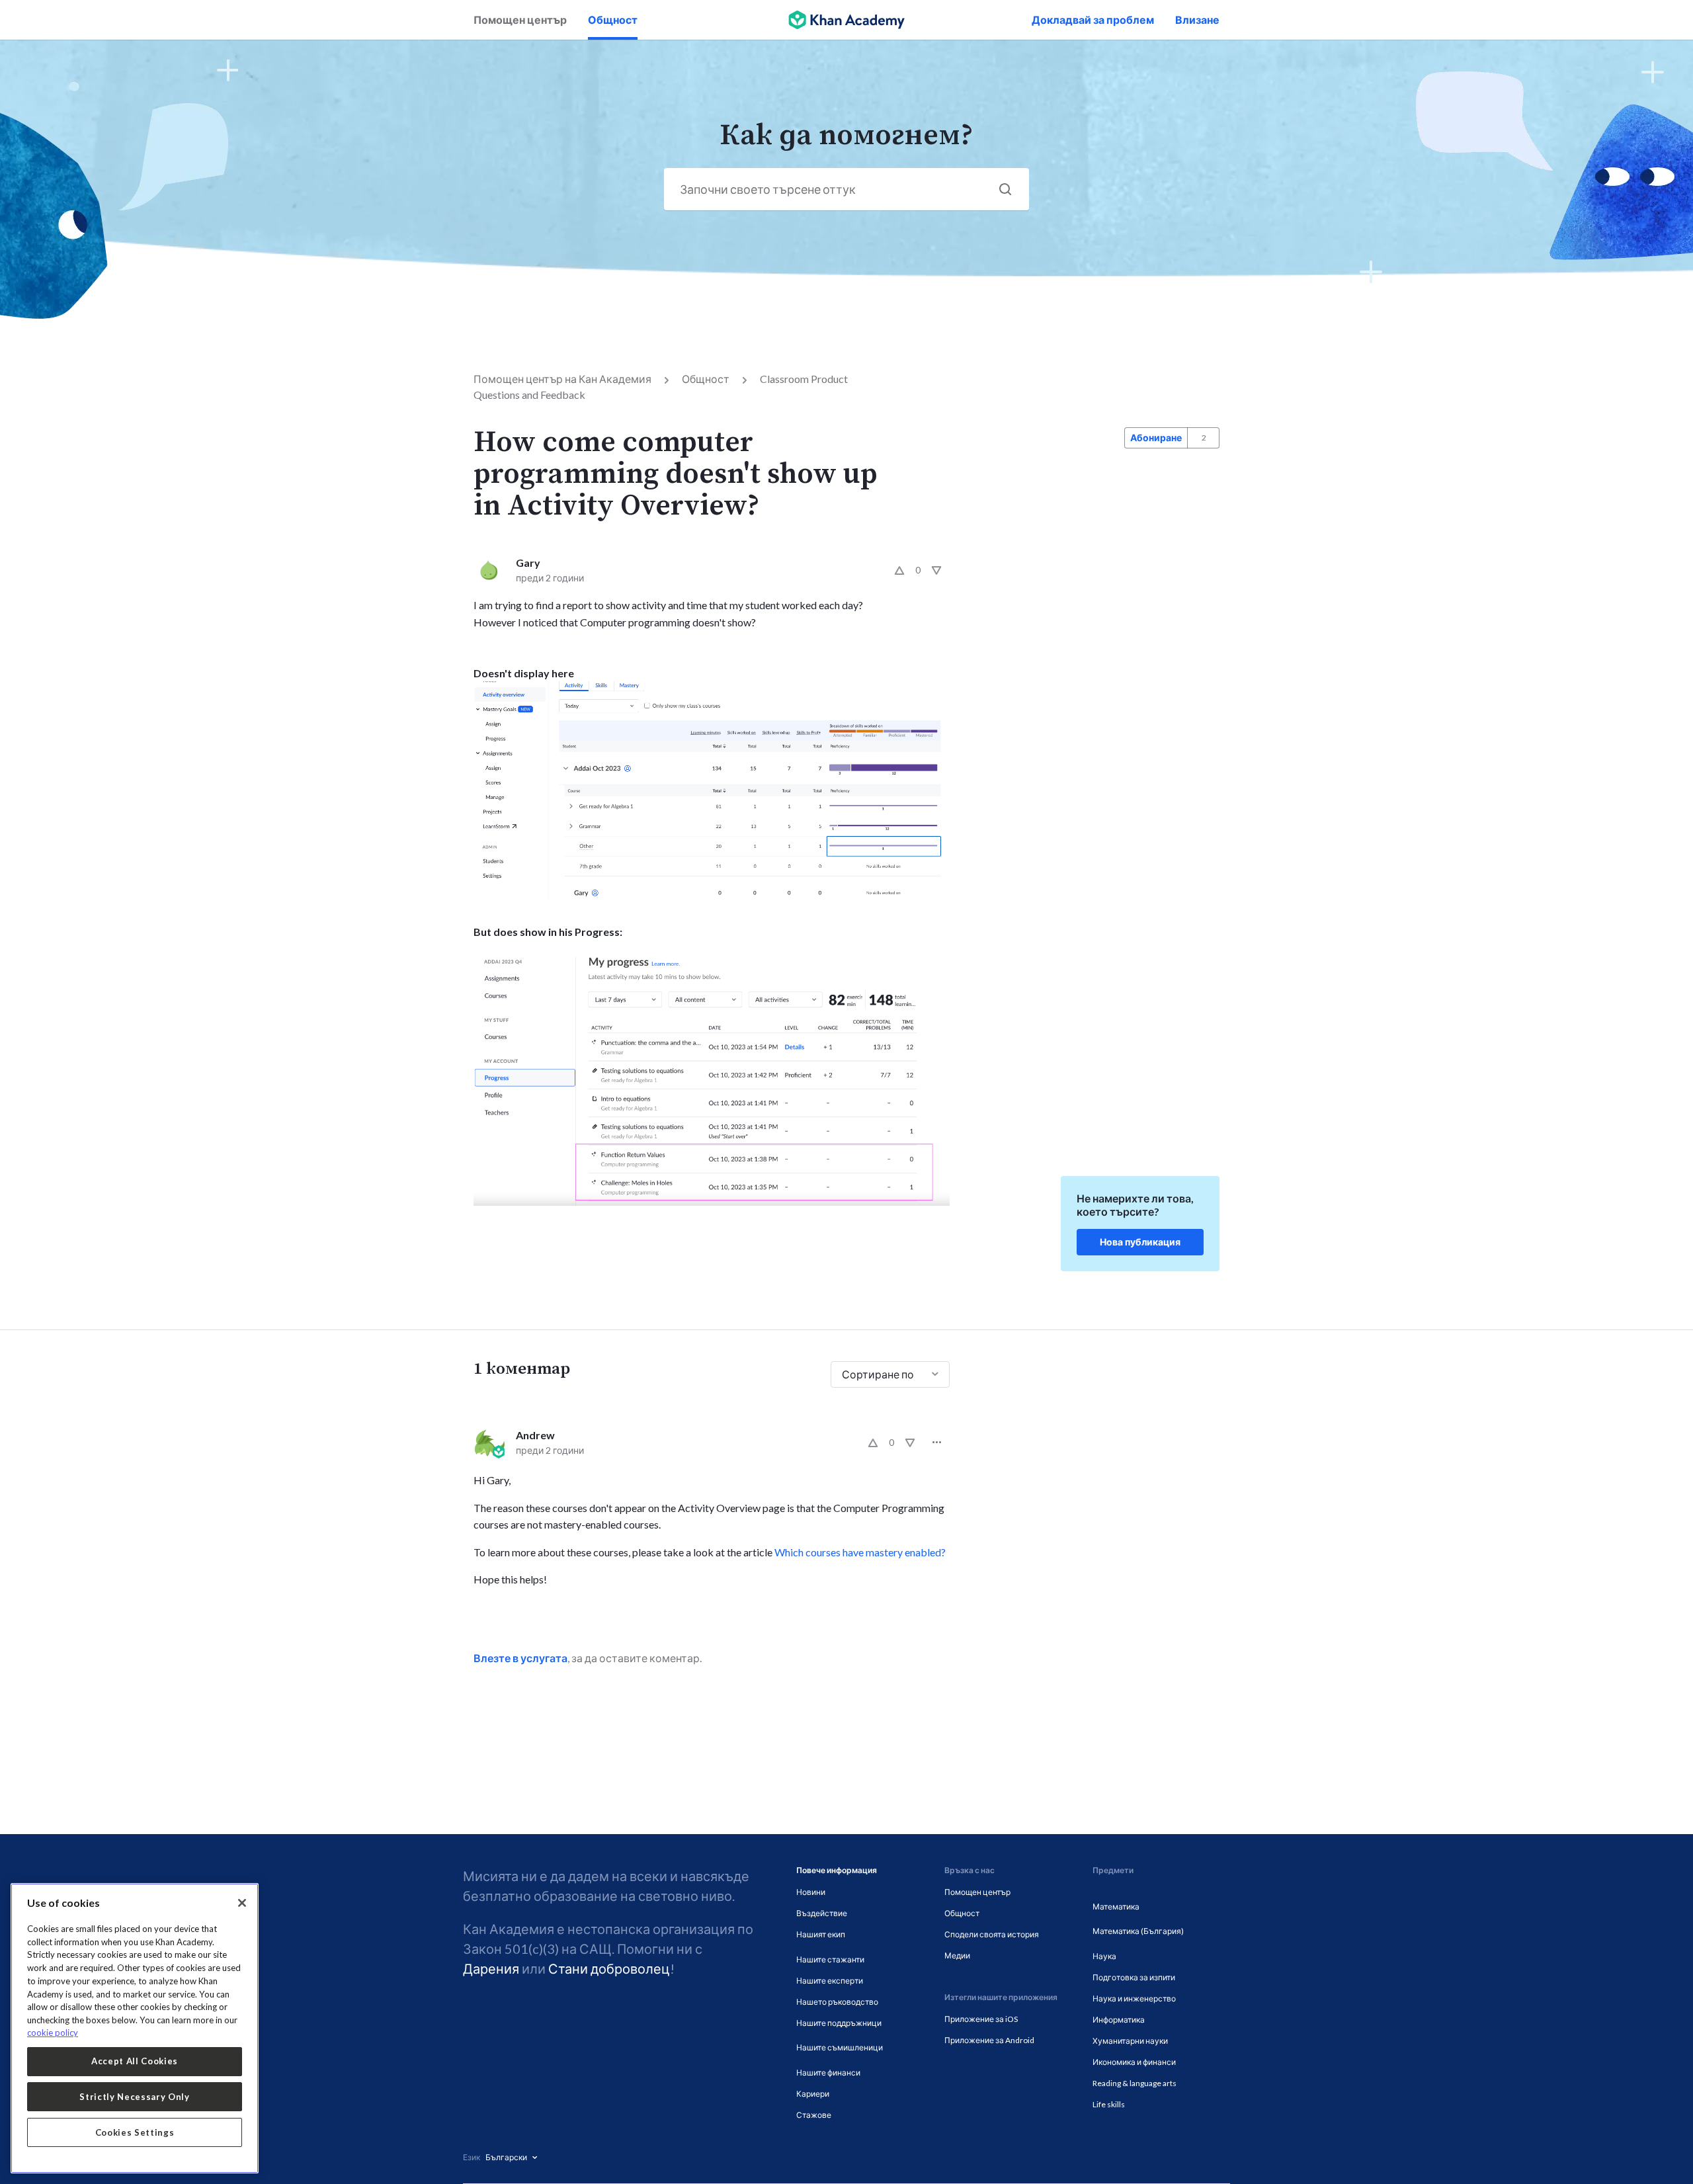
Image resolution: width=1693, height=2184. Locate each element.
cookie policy (53, 2033)
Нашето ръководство (837, 2002)
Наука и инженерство (1134, 1998)
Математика (1116, 1907)
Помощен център (520, 20)
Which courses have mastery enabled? (860, 1552)
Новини (811, 1892)
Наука (1104, 1956)
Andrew (535, 1435)
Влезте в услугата (520, 1658)
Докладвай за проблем (1093, 20)
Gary (528, 563)
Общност (613, 20)
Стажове (814, 2115)
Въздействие (822, 1913)
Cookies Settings (135, 2132)
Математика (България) (1138, 1931)
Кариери (813, 2094)
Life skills (1109, 2104)
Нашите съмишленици (840, 2047)
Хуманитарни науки (1130, 2041)
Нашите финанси (828, 2073)
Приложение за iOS (981, 2019)
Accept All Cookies (135, 2061)
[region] (135, 2028)
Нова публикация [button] (1140, 1242)
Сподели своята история (992, 1934)
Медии (957, 1955)
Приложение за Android (989, 2040)
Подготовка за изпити (1134, 1977)
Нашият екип (821, 1934)
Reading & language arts (1135, 2083)
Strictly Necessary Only (134, 2097)
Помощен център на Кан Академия (562, 379)
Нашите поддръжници (839, 2023)
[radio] (899, 570)
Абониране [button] (1156, 438)
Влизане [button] (1197, 20)
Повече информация (837, 1870)
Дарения (491, 1968)
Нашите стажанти (830, 1959)
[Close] (242, 1903)
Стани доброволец (609, 1968)
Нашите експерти (830, 1981)
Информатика (1119, 2020)
